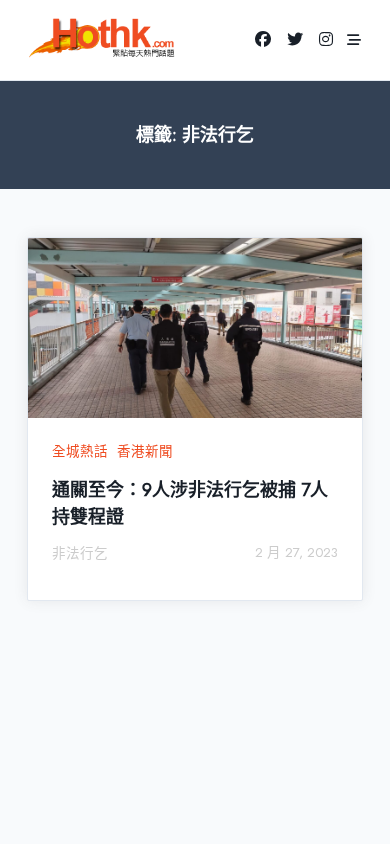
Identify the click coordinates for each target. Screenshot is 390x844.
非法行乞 (80, 553)
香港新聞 (145, 451)
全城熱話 (80, 451)
